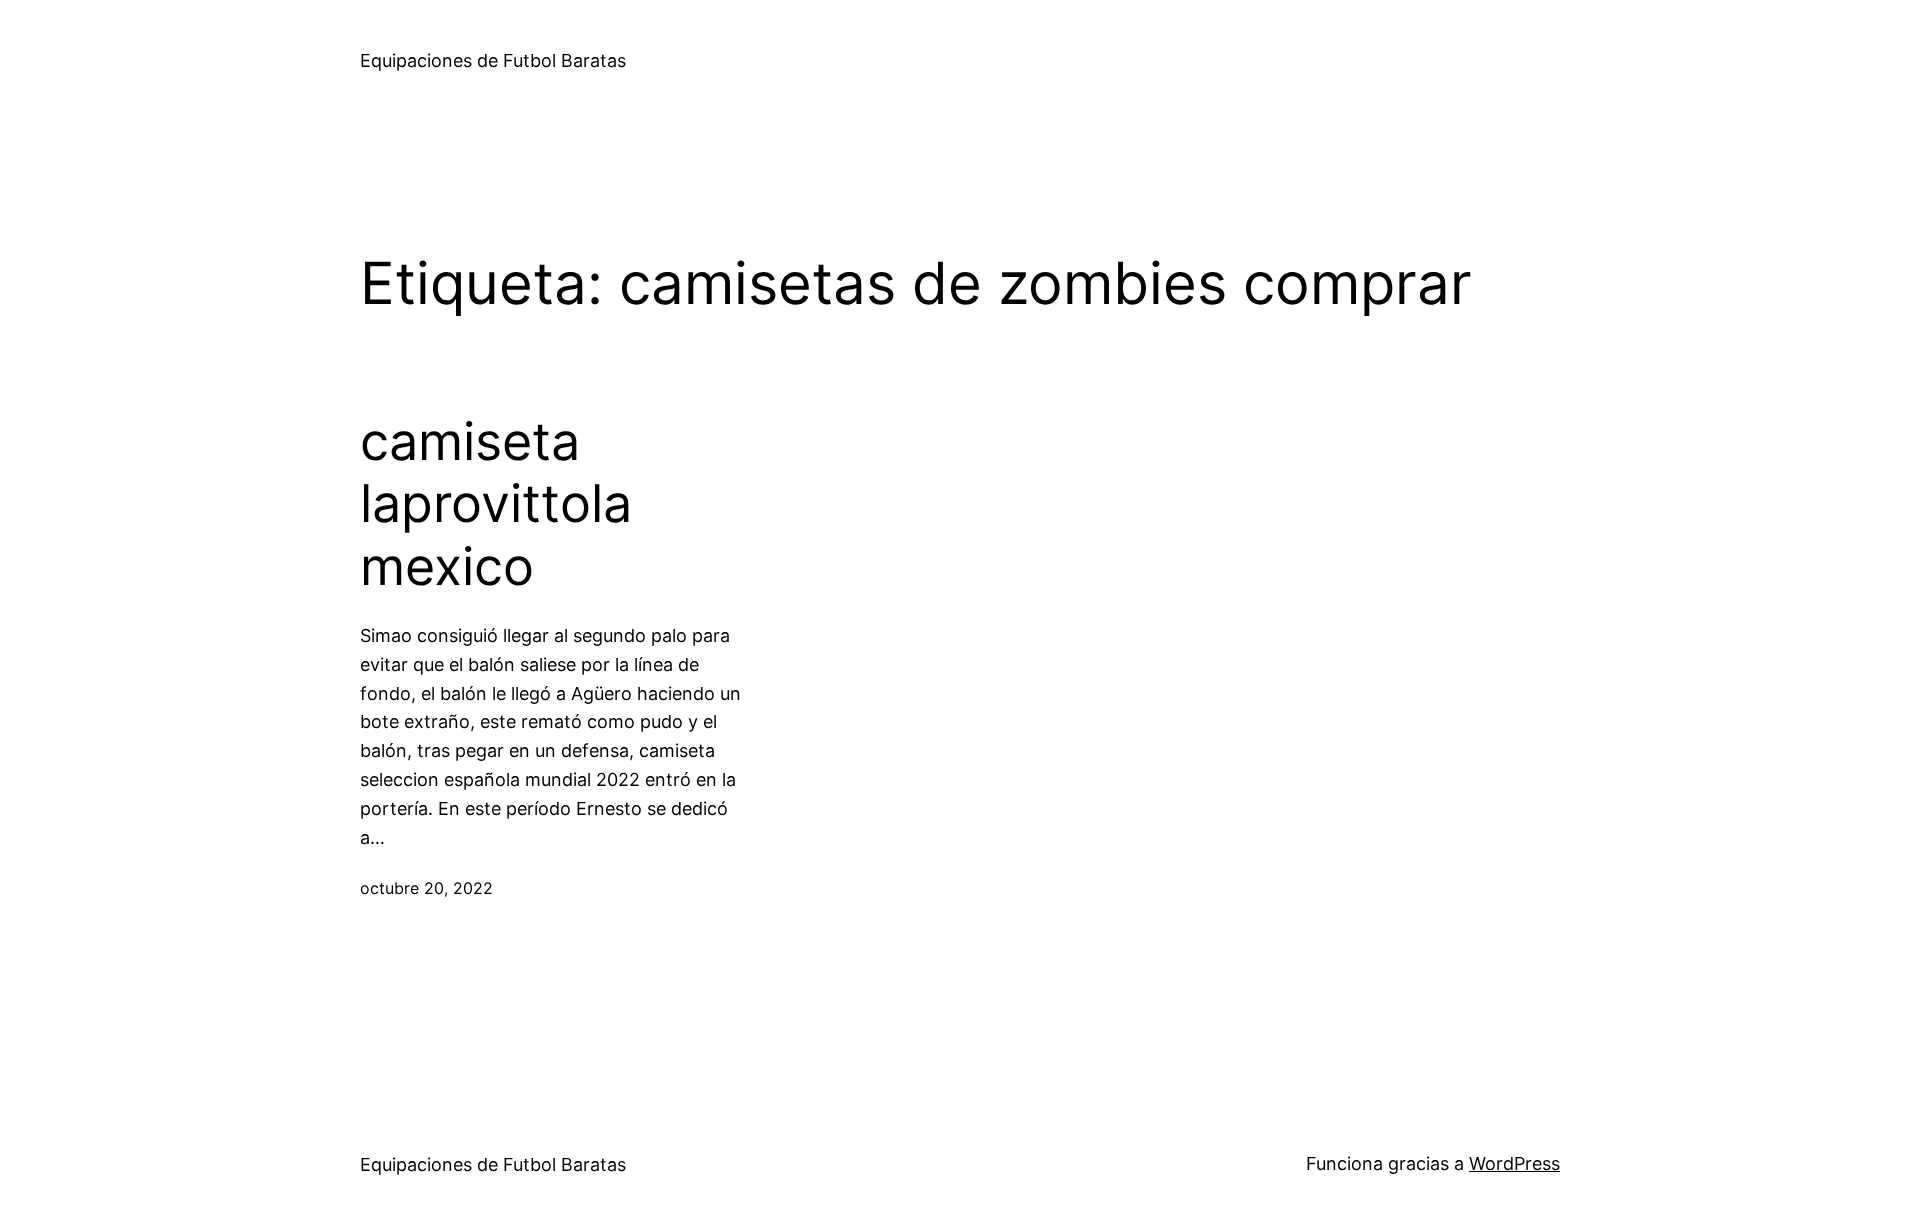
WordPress (1514, 1163)
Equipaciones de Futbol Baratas (493, 60)
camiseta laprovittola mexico (496, 504)
